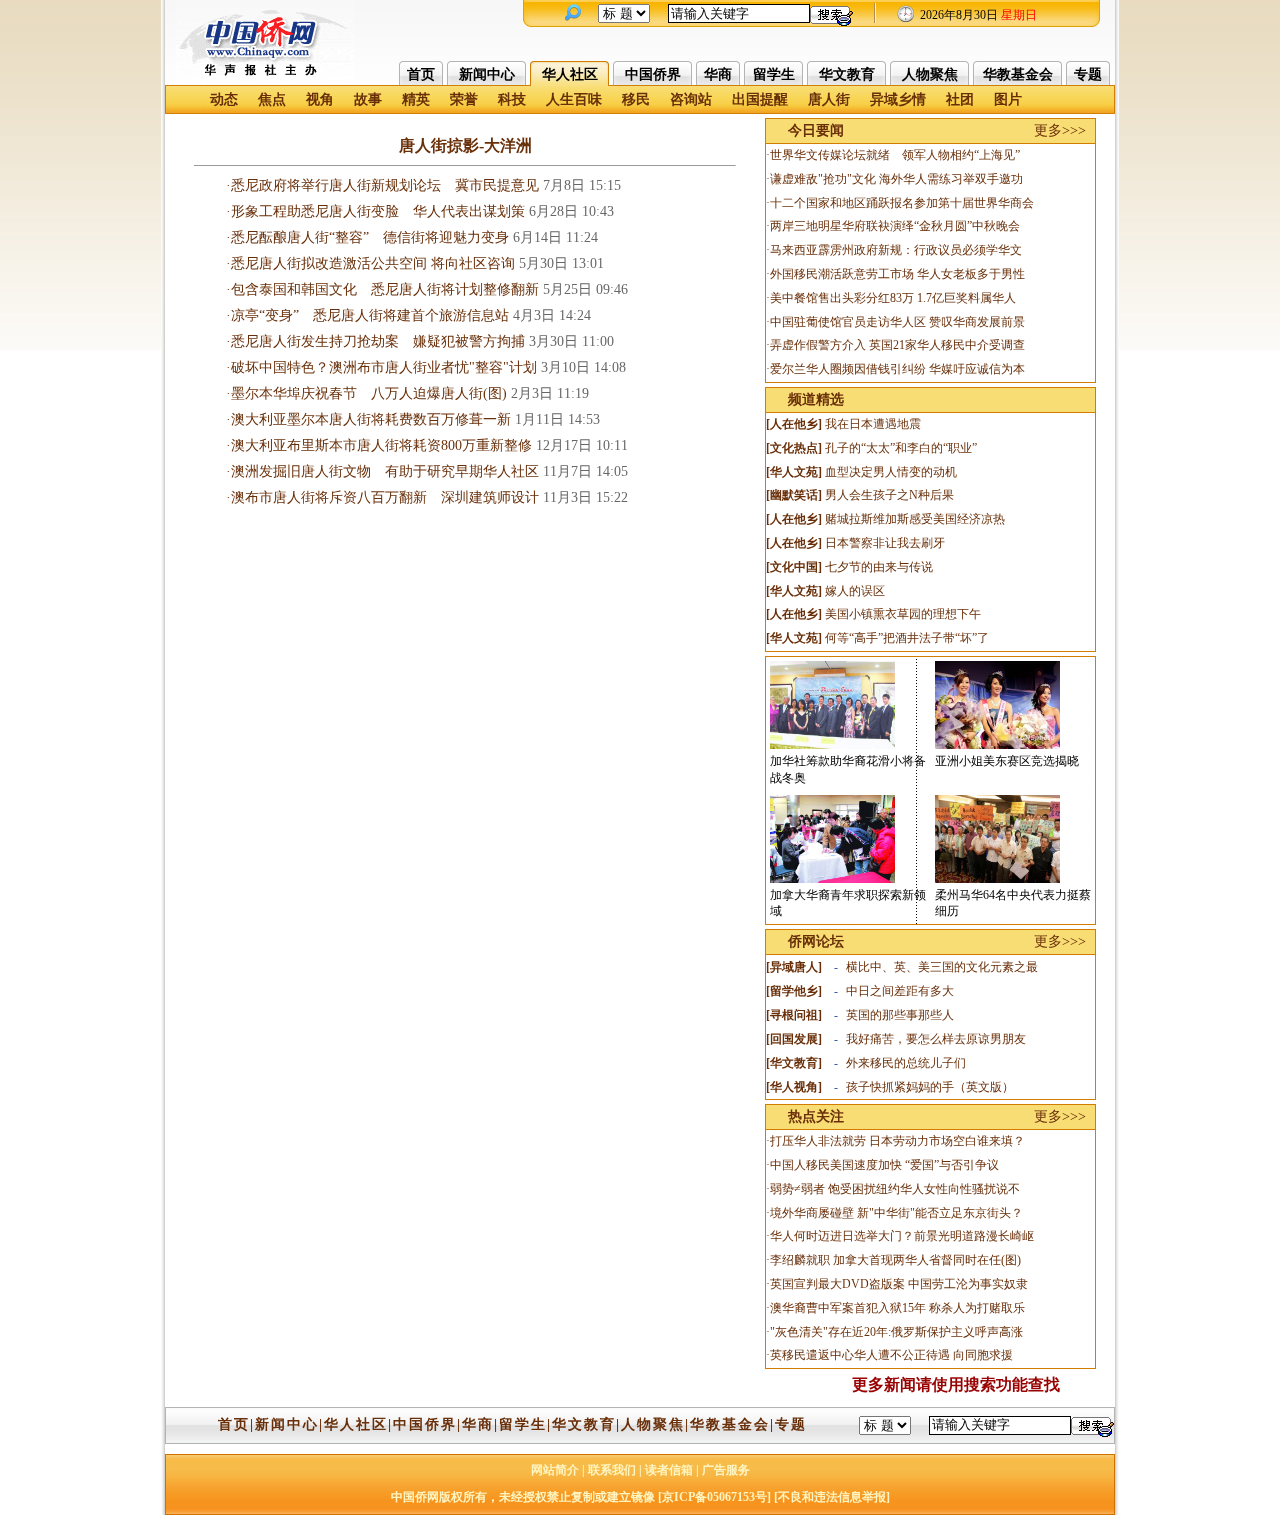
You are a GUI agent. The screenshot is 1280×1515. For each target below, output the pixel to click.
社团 (960, 99)
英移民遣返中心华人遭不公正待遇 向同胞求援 (891, 1355)
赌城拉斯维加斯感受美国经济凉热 (915, 519)
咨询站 (691, 99)
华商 (718, 74)
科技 (512, 99)
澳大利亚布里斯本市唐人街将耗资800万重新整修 (381, 445)
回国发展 (794, 1039)
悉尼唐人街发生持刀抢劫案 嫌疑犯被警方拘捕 (378, 341)
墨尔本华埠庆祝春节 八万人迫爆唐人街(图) (369, 393)
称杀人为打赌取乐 (977, 1308)
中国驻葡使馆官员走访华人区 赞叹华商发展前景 (897, 322)
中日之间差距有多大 (900, 991)
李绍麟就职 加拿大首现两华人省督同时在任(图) (895, 1260)
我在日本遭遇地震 (873, 424)
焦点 (272, 99)
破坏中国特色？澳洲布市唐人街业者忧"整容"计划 (384, 367)
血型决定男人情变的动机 (891, 472)
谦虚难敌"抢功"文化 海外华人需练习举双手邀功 (896, 179)
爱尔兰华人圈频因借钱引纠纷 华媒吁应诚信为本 (897, 369)
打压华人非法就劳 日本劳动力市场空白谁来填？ (897, 1141)
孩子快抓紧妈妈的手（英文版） (930, 1087)
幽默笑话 (794, 495)
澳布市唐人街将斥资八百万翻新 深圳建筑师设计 (385, 497)
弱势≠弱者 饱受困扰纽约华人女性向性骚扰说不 (895, 1189)
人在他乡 (794, 424)
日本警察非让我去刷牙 (885, 543)
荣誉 (464, 99)
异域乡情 (898, 99)
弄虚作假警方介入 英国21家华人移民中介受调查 (897, 345)
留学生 (774, 74)
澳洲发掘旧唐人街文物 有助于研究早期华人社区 (385, 471)
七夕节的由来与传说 (879, 567)
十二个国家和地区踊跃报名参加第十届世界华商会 (902, 203)
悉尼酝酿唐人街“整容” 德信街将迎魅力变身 (370, 237)
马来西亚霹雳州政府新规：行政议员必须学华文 (896, 250)
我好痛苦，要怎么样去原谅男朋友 (936, 1039)
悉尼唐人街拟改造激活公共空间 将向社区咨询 (373, 263)
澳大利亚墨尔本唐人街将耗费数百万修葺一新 (371, 419)
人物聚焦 (930, 74)
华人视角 (794, 1087)
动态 (224, 99)
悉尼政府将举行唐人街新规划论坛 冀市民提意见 (385, 185)
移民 (636, 99)
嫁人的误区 (855, 591)
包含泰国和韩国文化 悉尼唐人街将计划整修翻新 (385, 289)
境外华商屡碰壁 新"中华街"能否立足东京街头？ (896, 1213)
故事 (368, 99)
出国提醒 (760, 99)
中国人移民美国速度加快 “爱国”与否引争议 (884, 1165)
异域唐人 (794, 967)
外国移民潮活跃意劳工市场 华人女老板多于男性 (897, 274)
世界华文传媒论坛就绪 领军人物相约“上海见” (895, 155)
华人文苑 (794, 472)
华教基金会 (1018, 74)
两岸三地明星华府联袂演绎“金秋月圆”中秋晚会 (895, 226)
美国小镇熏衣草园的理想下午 (903, 614)
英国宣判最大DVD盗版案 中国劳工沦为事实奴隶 (899, 1284)
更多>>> (1060, 130)
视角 (320, 99)
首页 (421, 74)
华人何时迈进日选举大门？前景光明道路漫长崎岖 (902, 1236)
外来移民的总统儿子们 (906, 1063)
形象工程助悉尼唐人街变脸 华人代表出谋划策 (378, 211)
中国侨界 (653, 74)
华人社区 (570, 74)
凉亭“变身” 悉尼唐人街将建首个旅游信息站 (370, 315)
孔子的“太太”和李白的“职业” (901, 448)
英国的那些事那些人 (900, 1015)
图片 (1008, 99)
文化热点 (794, 448)
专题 (1088, 74)
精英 (416, 99)
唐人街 (829, 99)
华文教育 (847, 74)
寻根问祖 (794, 1015)
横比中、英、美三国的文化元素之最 (942, 967)
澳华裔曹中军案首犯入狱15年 (848, 1308)
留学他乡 (794, 991)
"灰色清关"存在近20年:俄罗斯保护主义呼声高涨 (896, 1332)
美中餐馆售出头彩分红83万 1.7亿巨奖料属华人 (893, 298)
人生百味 (574, 99)
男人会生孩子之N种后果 (889, 495)
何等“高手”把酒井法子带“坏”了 (907, 638)
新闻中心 (487, 74)
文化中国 (794, 567)
